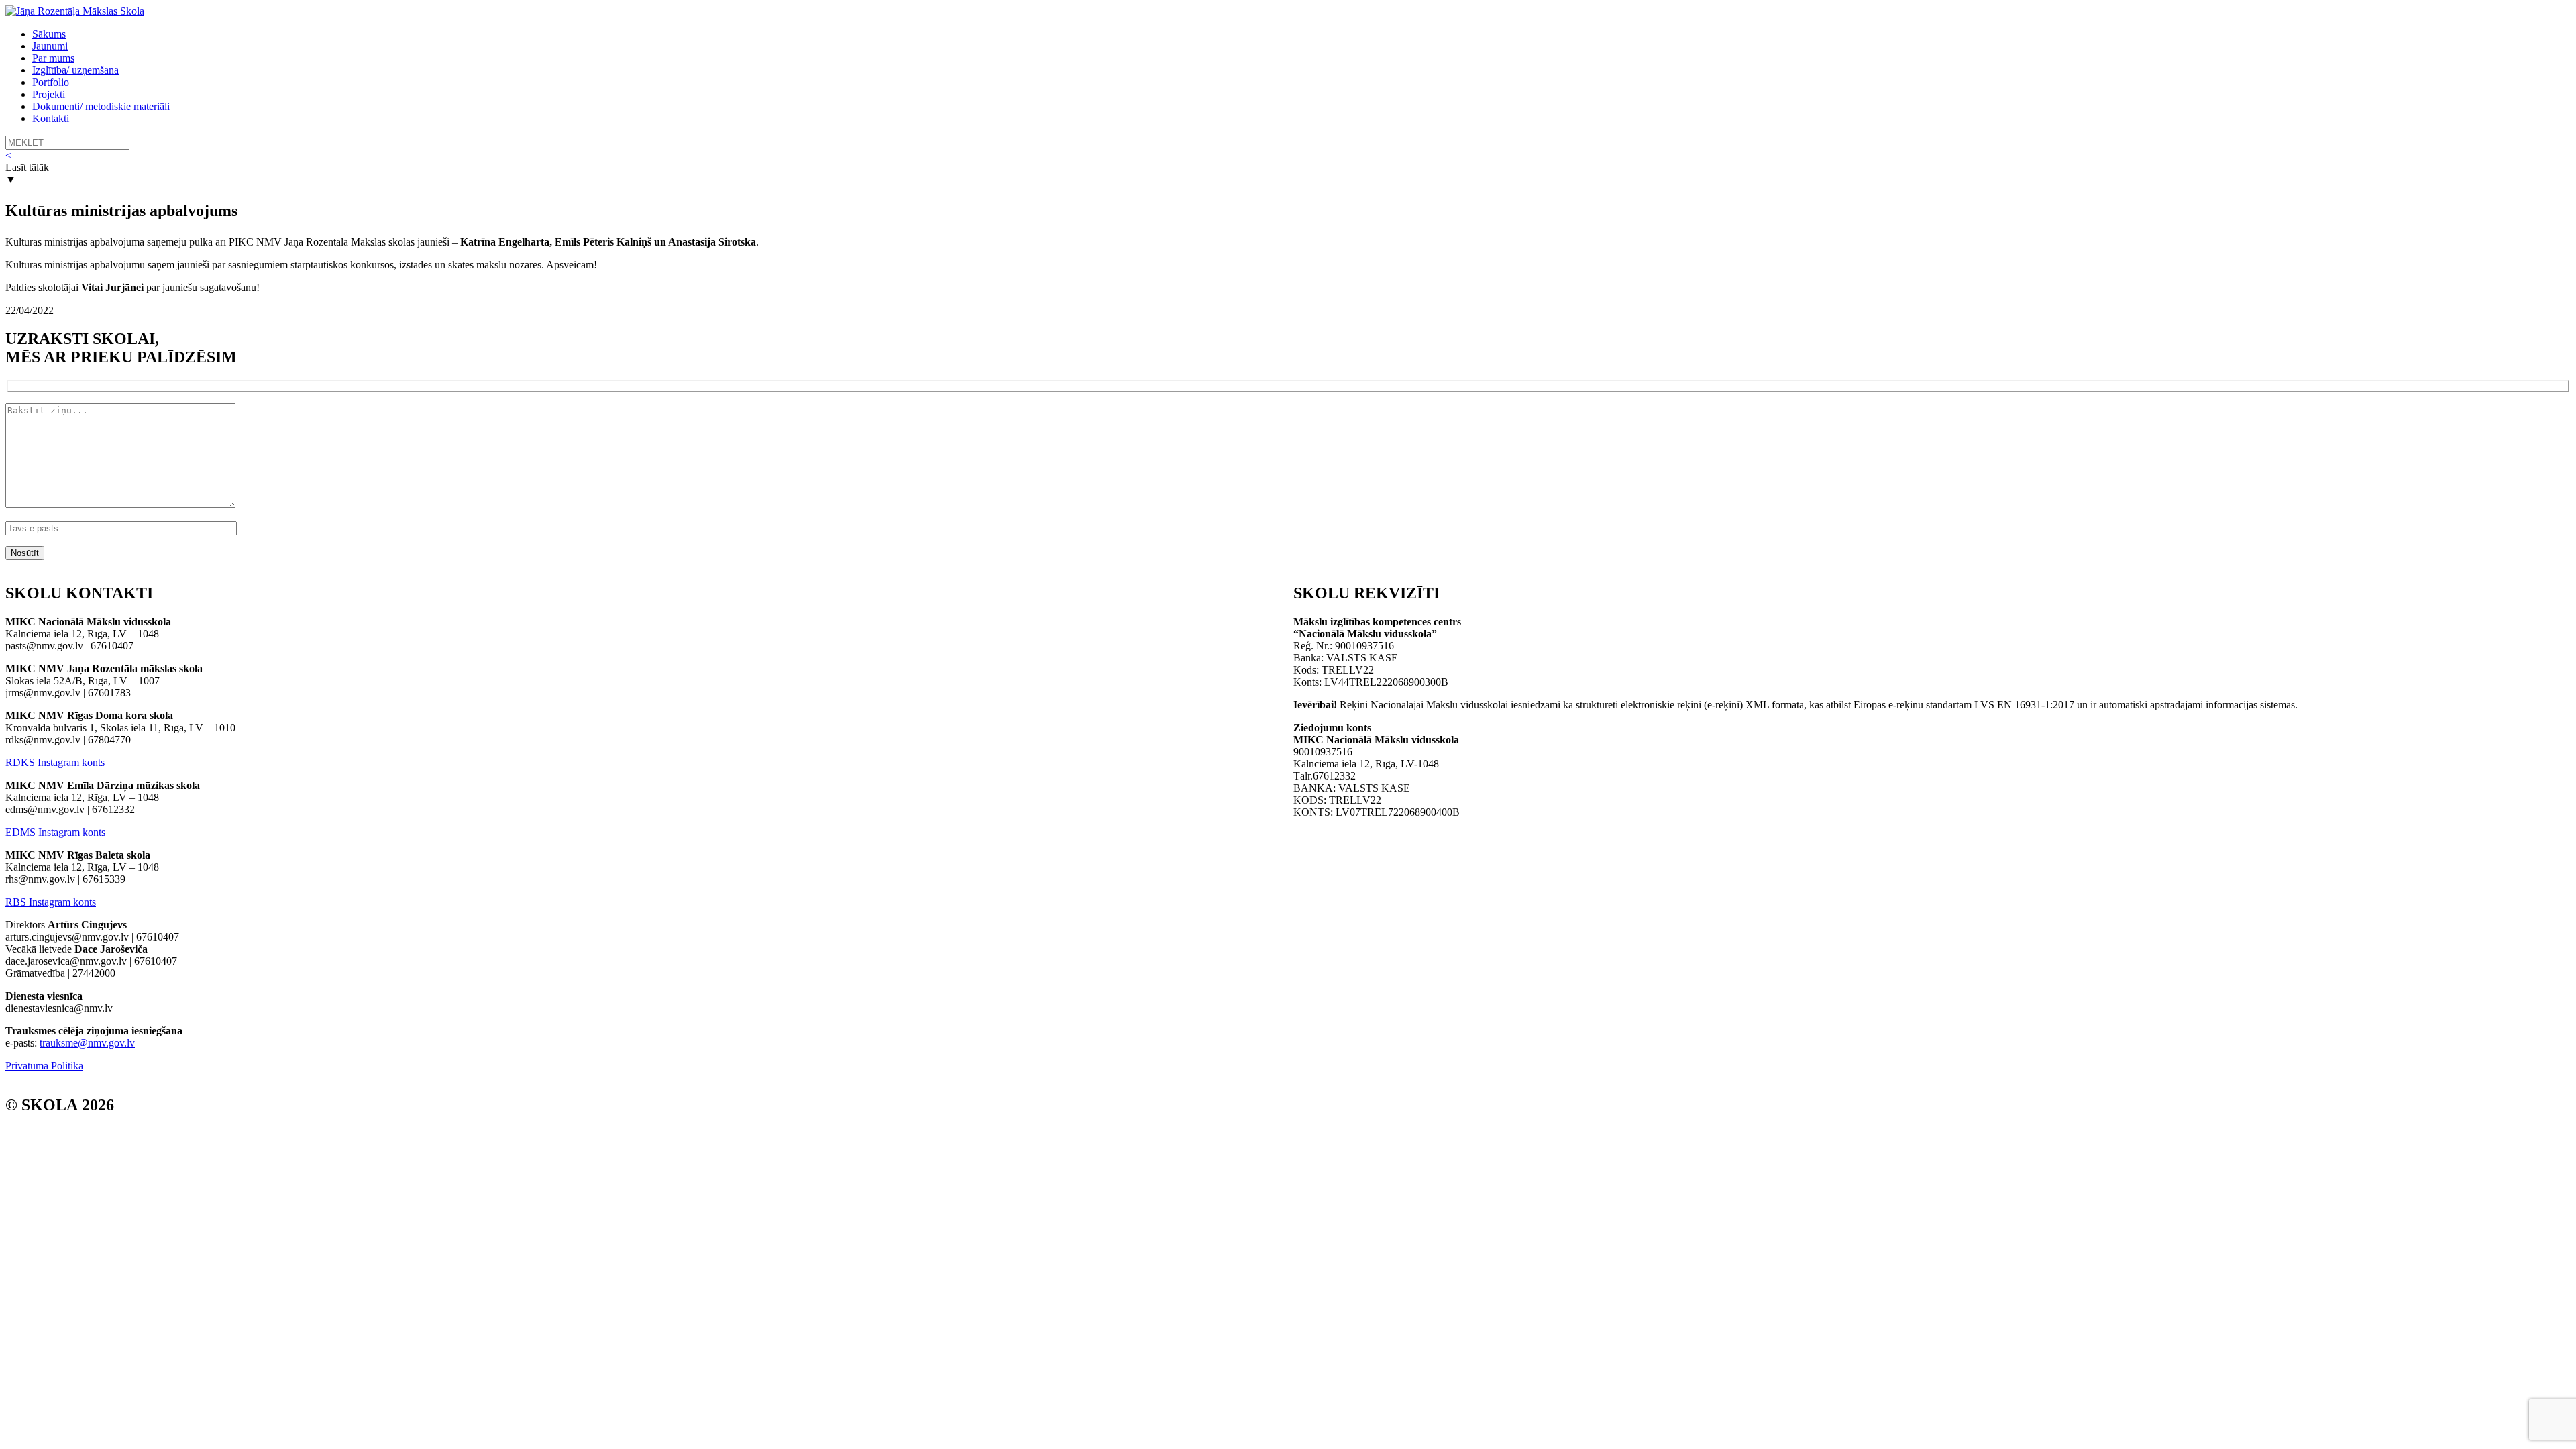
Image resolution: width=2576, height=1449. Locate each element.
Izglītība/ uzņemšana (75, 70)
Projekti (49, 94)
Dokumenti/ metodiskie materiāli (101, 106)
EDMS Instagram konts (55, 832)
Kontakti (51, 118)
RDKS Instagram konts (55, 762)
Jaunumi (50, 46)
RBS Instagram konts (51, 902)
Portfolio (51, 82)
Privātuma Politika (44, 1066)
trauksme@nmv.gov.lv (87, 1043)
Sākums (49, 34)
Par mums (53, 58)
